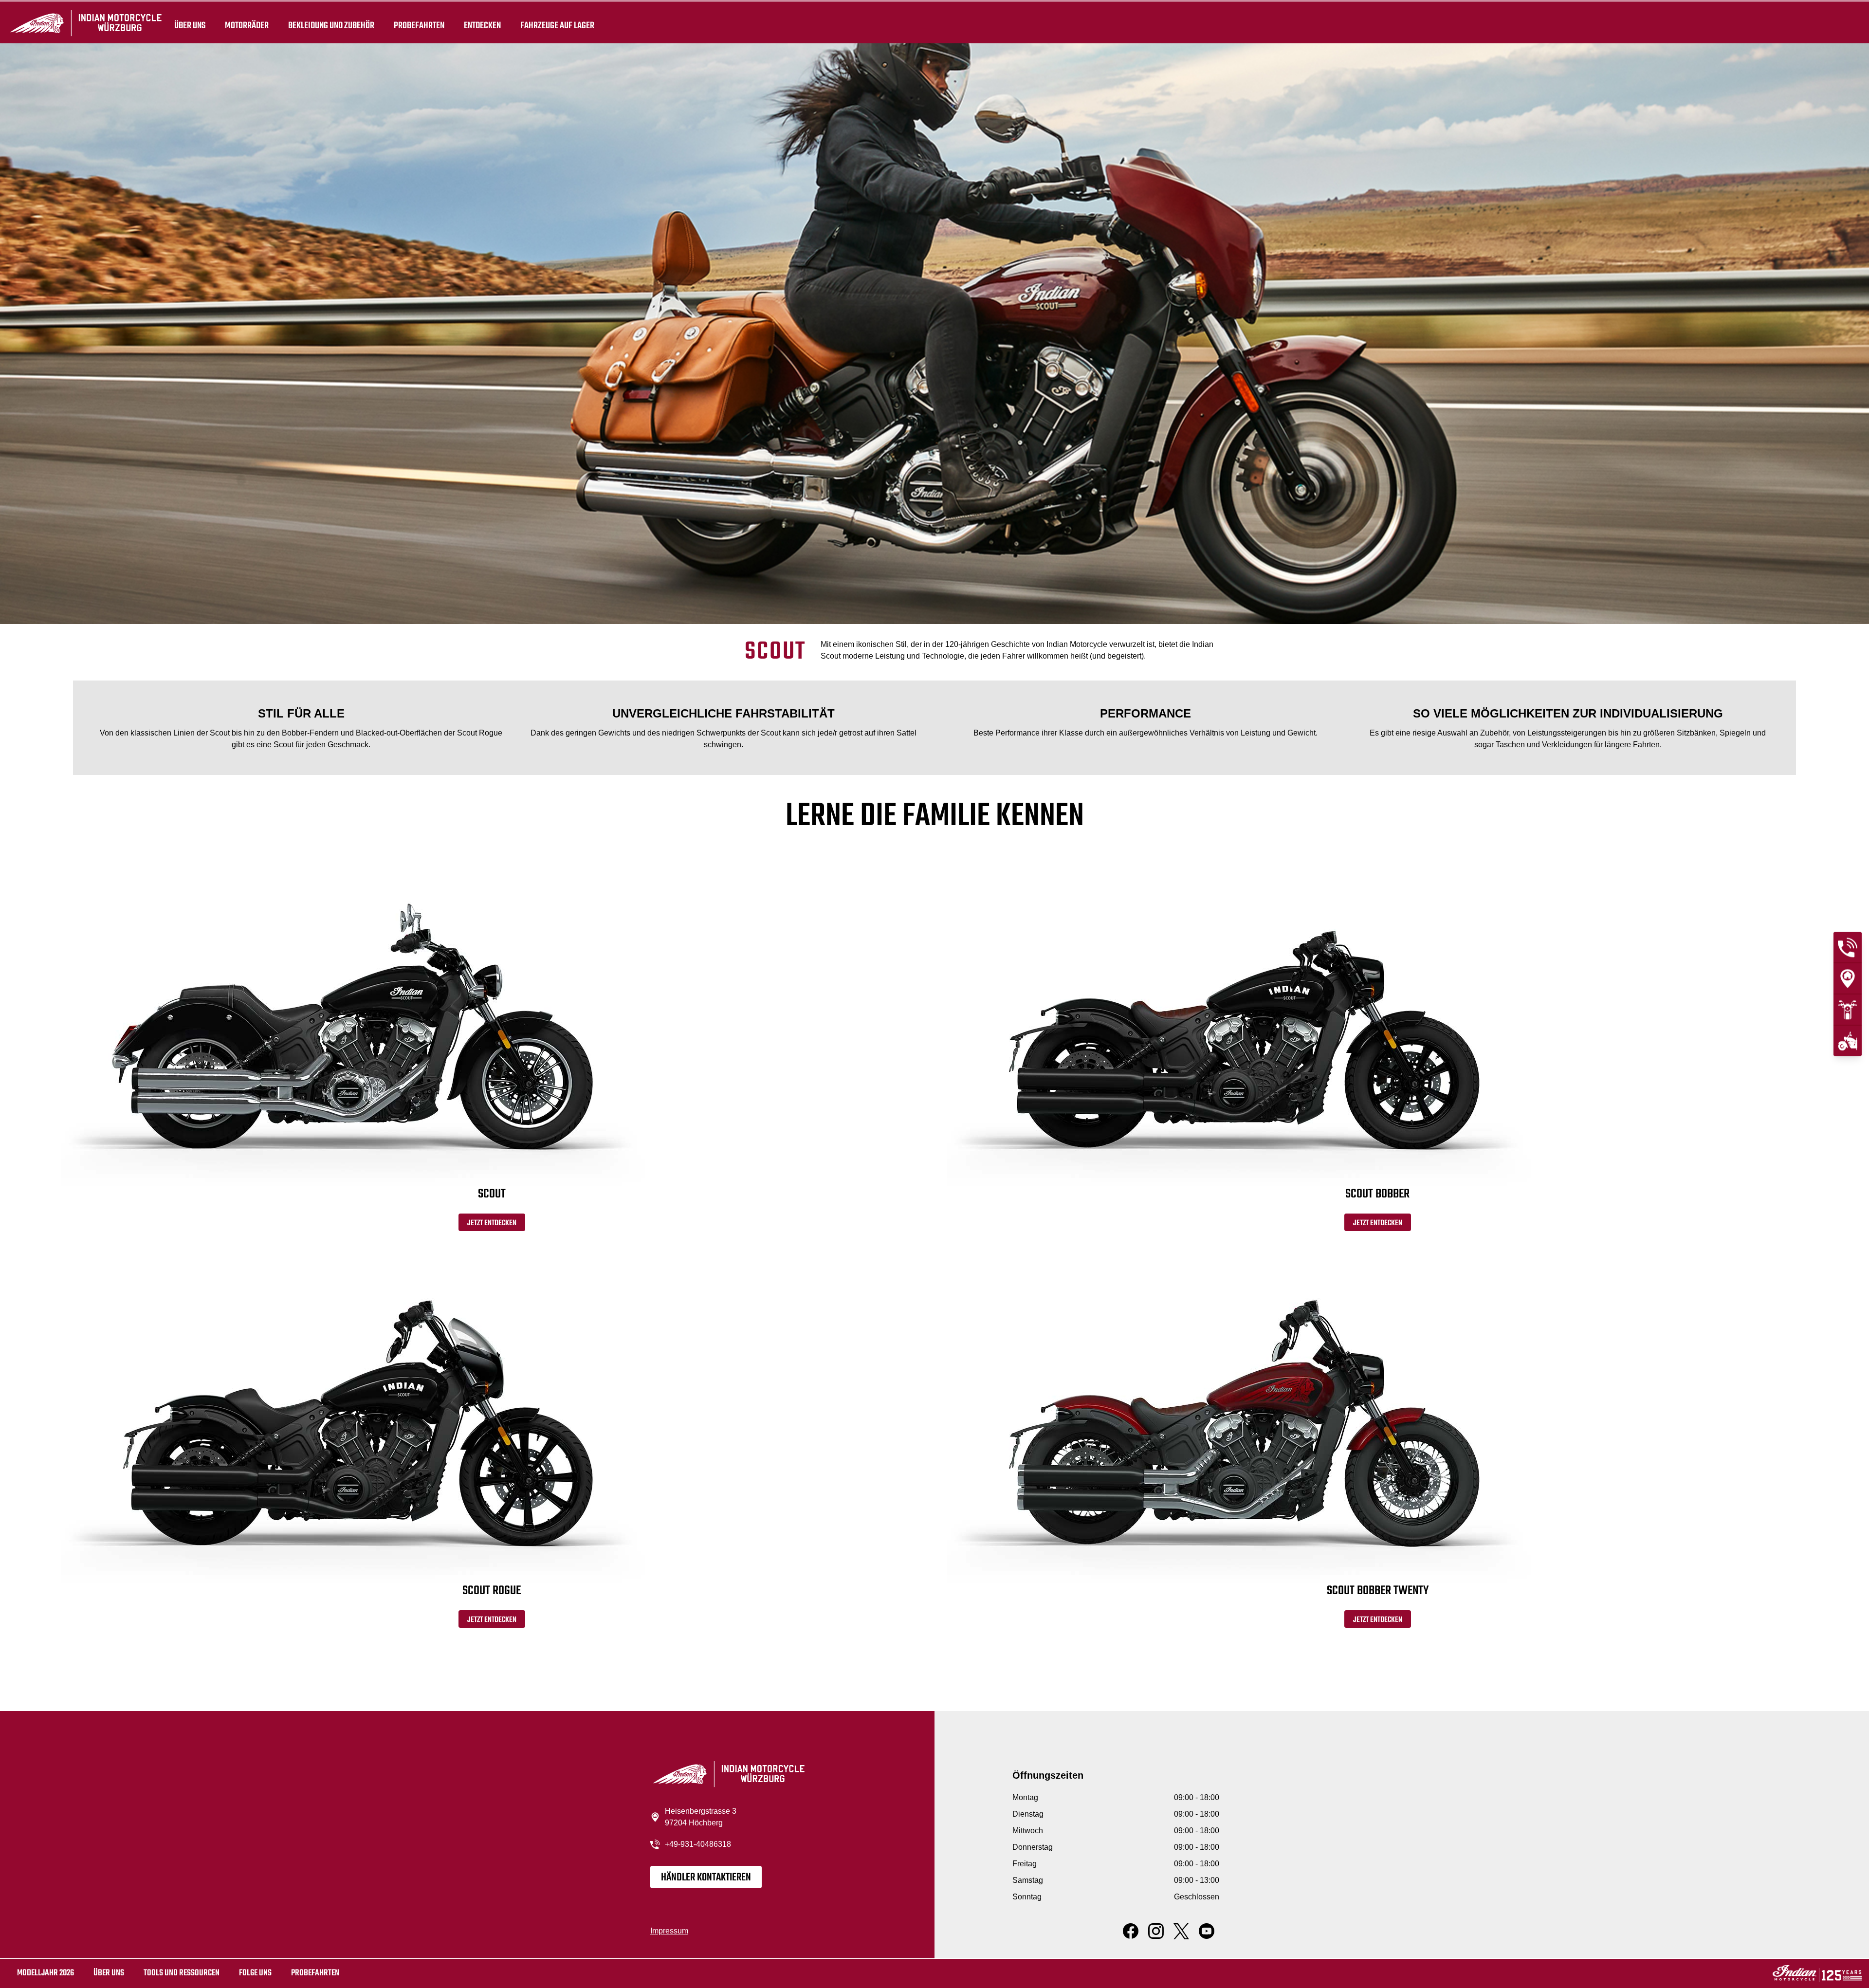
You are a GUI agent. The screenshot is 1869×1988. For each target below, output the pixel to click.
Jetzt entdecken (492, 1223)
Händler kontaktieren (706, 1878)
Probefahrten (419, 25)
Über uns (190, 25)
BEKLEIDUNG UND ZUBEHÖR (331, 25)
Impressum (669, 1931)
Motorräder (247, 25)
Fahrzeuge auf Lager (557, 25)
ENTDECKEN (482, 25)
